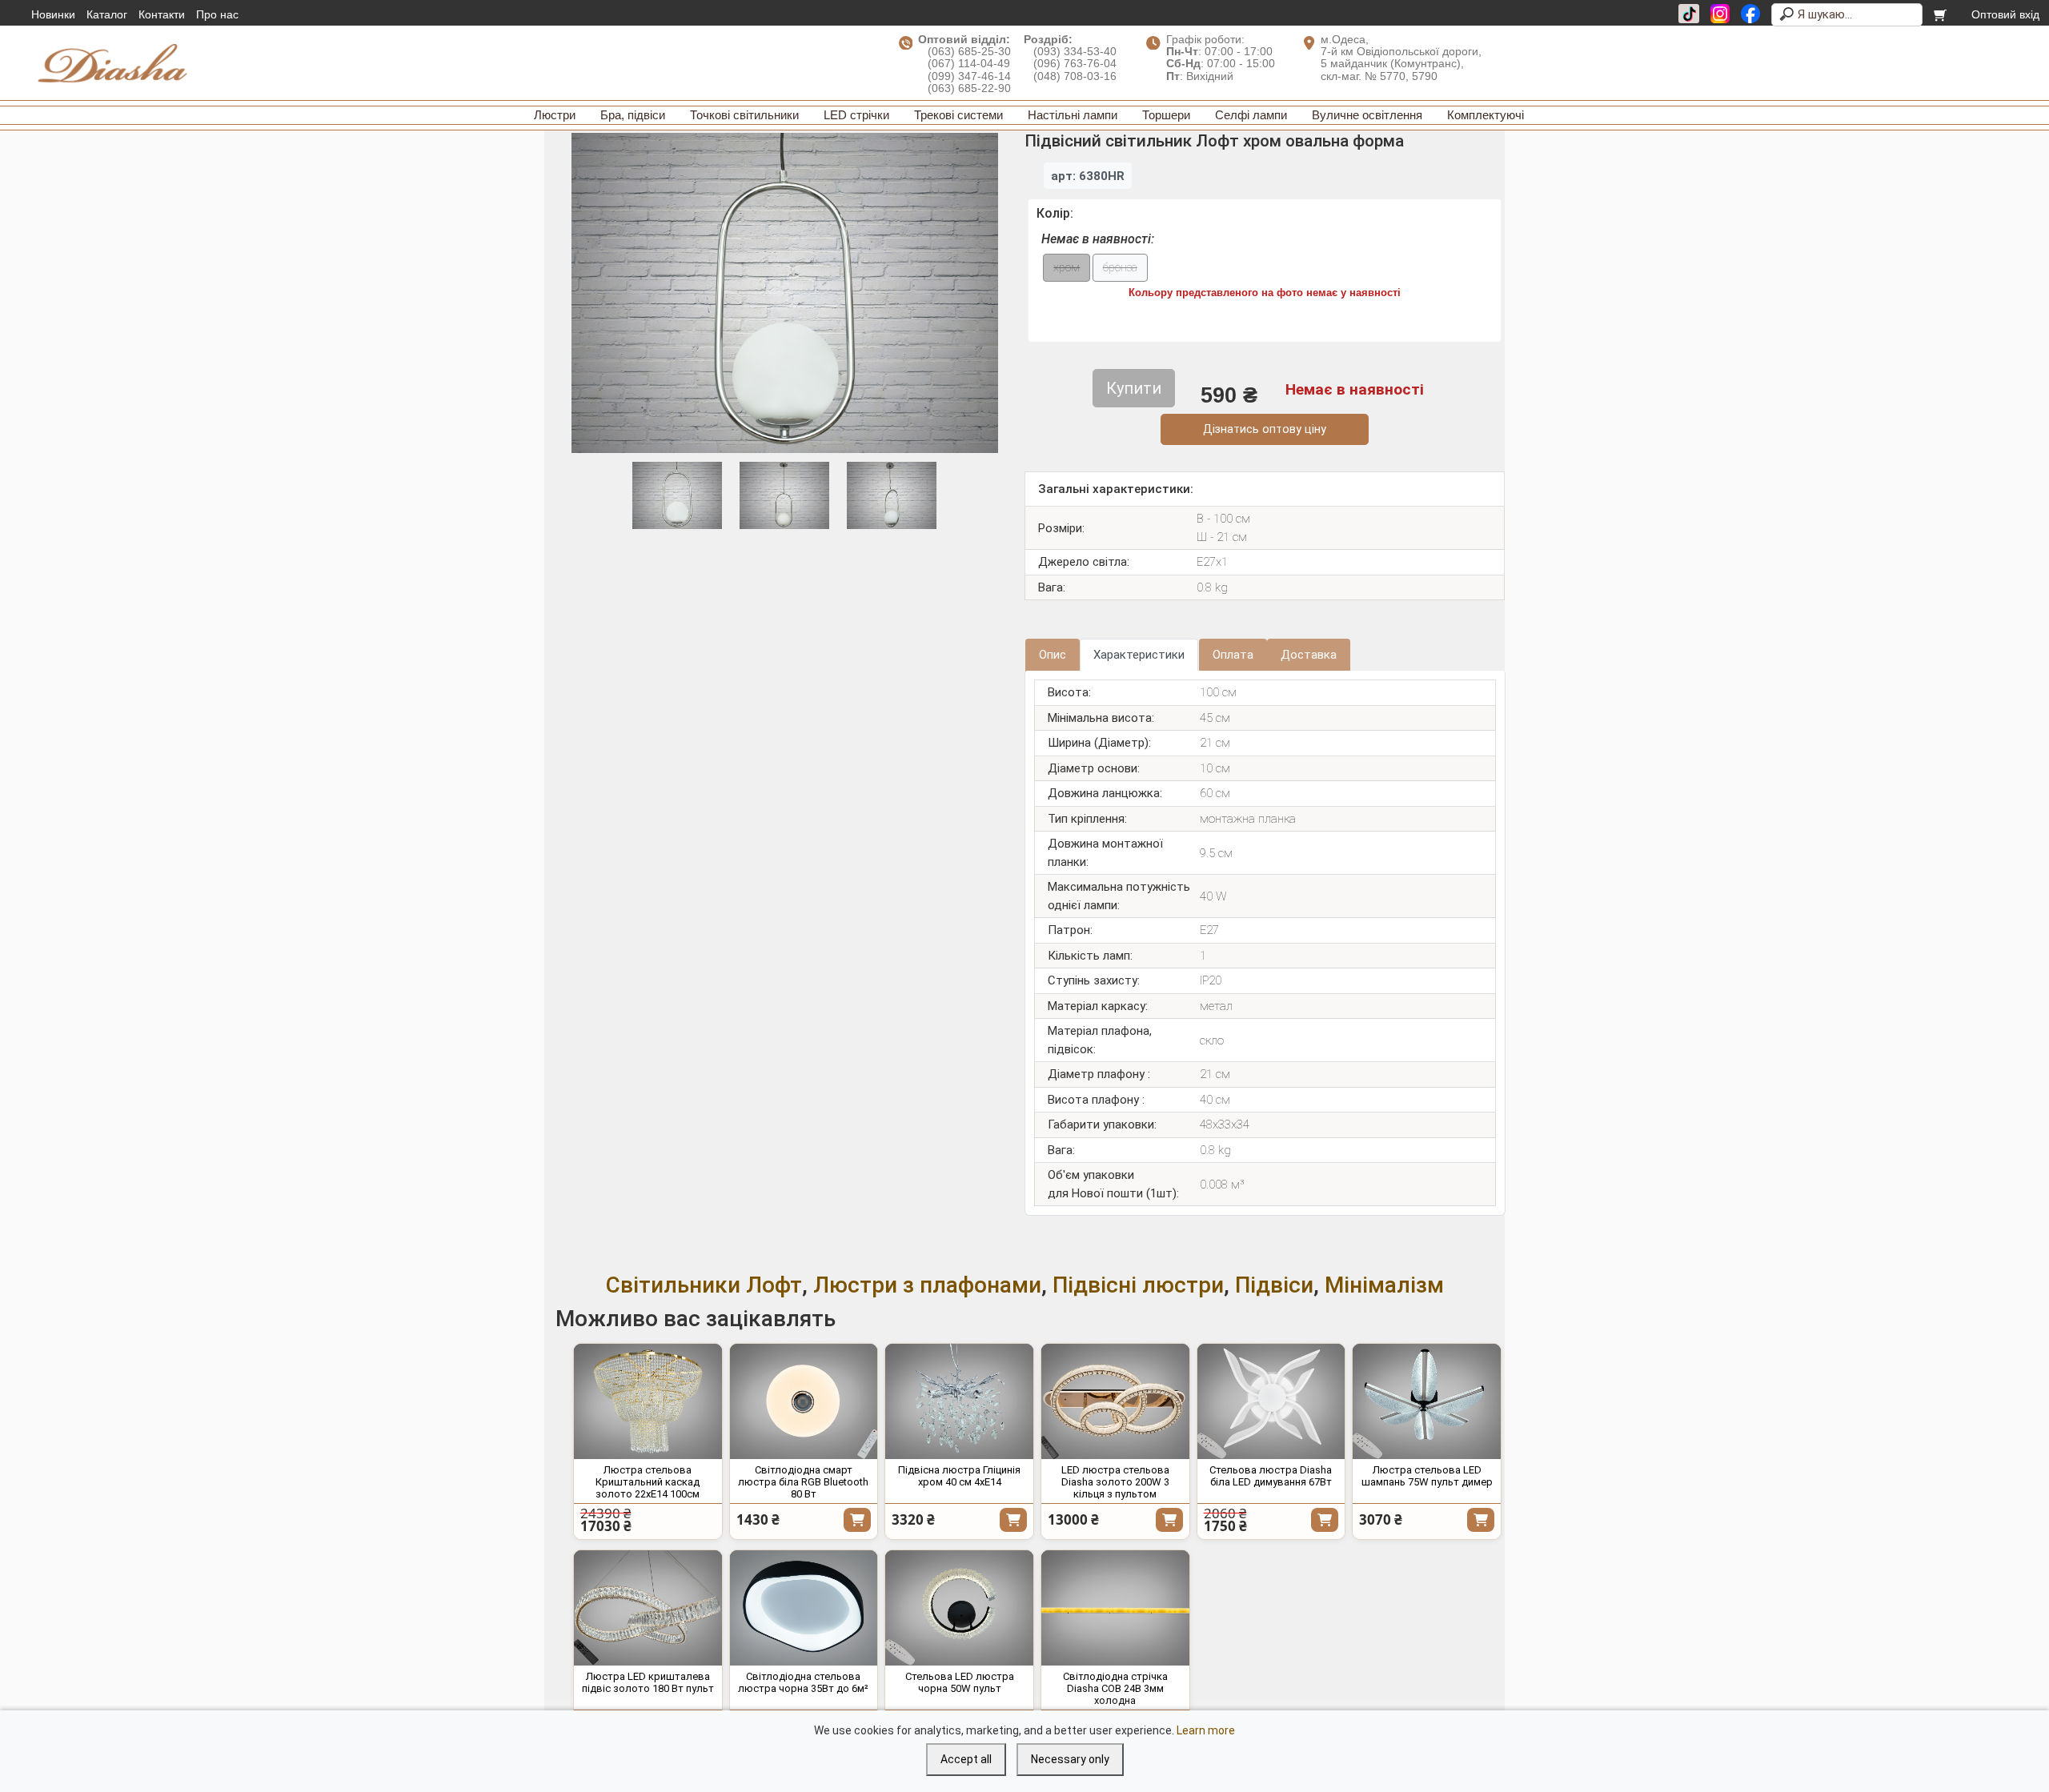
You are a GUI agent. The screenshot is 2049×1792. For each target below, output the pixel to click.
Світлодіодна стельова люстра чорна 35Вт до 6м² (803, 1682)
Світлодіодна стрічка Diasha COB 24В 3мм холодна (1115, 1688)
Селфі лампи (1251, 115)
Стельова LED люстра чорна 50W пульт (960, 1682)
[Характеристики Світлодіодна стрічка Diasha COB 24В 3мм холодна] (1115, 1608)
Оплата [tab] (1233, 655)
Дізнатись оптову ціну (1265, 429)
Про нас (217, 14)
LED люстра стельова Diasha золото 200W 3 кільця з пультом (1115, 1482)
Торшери (1166, 115)
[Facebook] (1750, 14)
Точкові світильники (744, 115)
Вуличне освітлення (1367, 115)
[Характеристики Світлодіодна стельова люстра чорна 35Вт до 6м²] (804, 1608)
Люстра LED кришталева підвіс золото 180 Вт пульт (648, 1682)
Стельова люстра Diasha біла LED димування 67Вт (1271, 1476)
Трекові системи (958, 115)
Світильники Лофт (704, 1285)
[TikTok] (1689, 14)
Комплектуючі (1486, 115)
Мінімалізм (1384, 1285)
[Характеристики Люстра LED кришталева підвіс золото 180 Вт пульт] (648, 1608)
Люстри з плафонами (927, 1285)
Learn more (1206, 1730)
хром (1067, 268)
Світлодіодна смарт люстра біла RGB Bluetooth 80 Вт (803, 1482)
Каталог (107, 14)
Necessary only (1070, 1759)
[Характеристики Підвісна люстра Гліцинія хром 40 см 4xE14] (959, 1401)
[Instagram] (1720, 14)
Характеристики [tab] (1139, 655)
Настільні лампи (1073, 115)
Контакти (162, 14)
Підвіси (1274, 1285)
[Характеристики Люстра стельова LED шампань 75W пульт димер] (1427, 1401)
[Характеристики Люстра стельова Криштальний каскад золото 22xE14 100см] (648, 1401)
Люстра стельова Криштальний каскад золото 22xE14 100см (648, 1482)
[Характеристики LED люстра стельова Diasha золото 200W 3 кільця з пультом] (1115, 1401)
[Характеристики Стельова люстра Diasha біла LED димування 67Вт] (1271, 1401)
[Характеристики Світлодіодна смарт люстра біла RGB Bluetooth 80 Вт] (804, 1401)
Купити (857, 1520)
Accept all (966, 1759)
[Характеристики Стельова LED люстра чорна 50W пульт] (959, 1608)
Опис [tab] (1053, 655)
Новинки (53, 14)
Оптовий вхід (2005, 14)
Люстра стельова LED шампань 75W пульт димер (1427, 1476)
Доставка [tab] (1309, 655)
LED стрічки (856, 115)
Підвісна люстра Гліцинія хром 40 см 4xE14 (959, 1476)
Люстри (555, 115)
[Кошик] (1941, 14)
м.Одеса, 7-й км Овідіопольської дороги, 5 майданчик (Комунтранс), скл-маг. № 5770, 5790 (1401, 58)
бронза (1120, 268)
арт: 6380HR (1088, 176)
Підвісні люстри (1138, 1285)
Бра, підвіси (633, 115)
